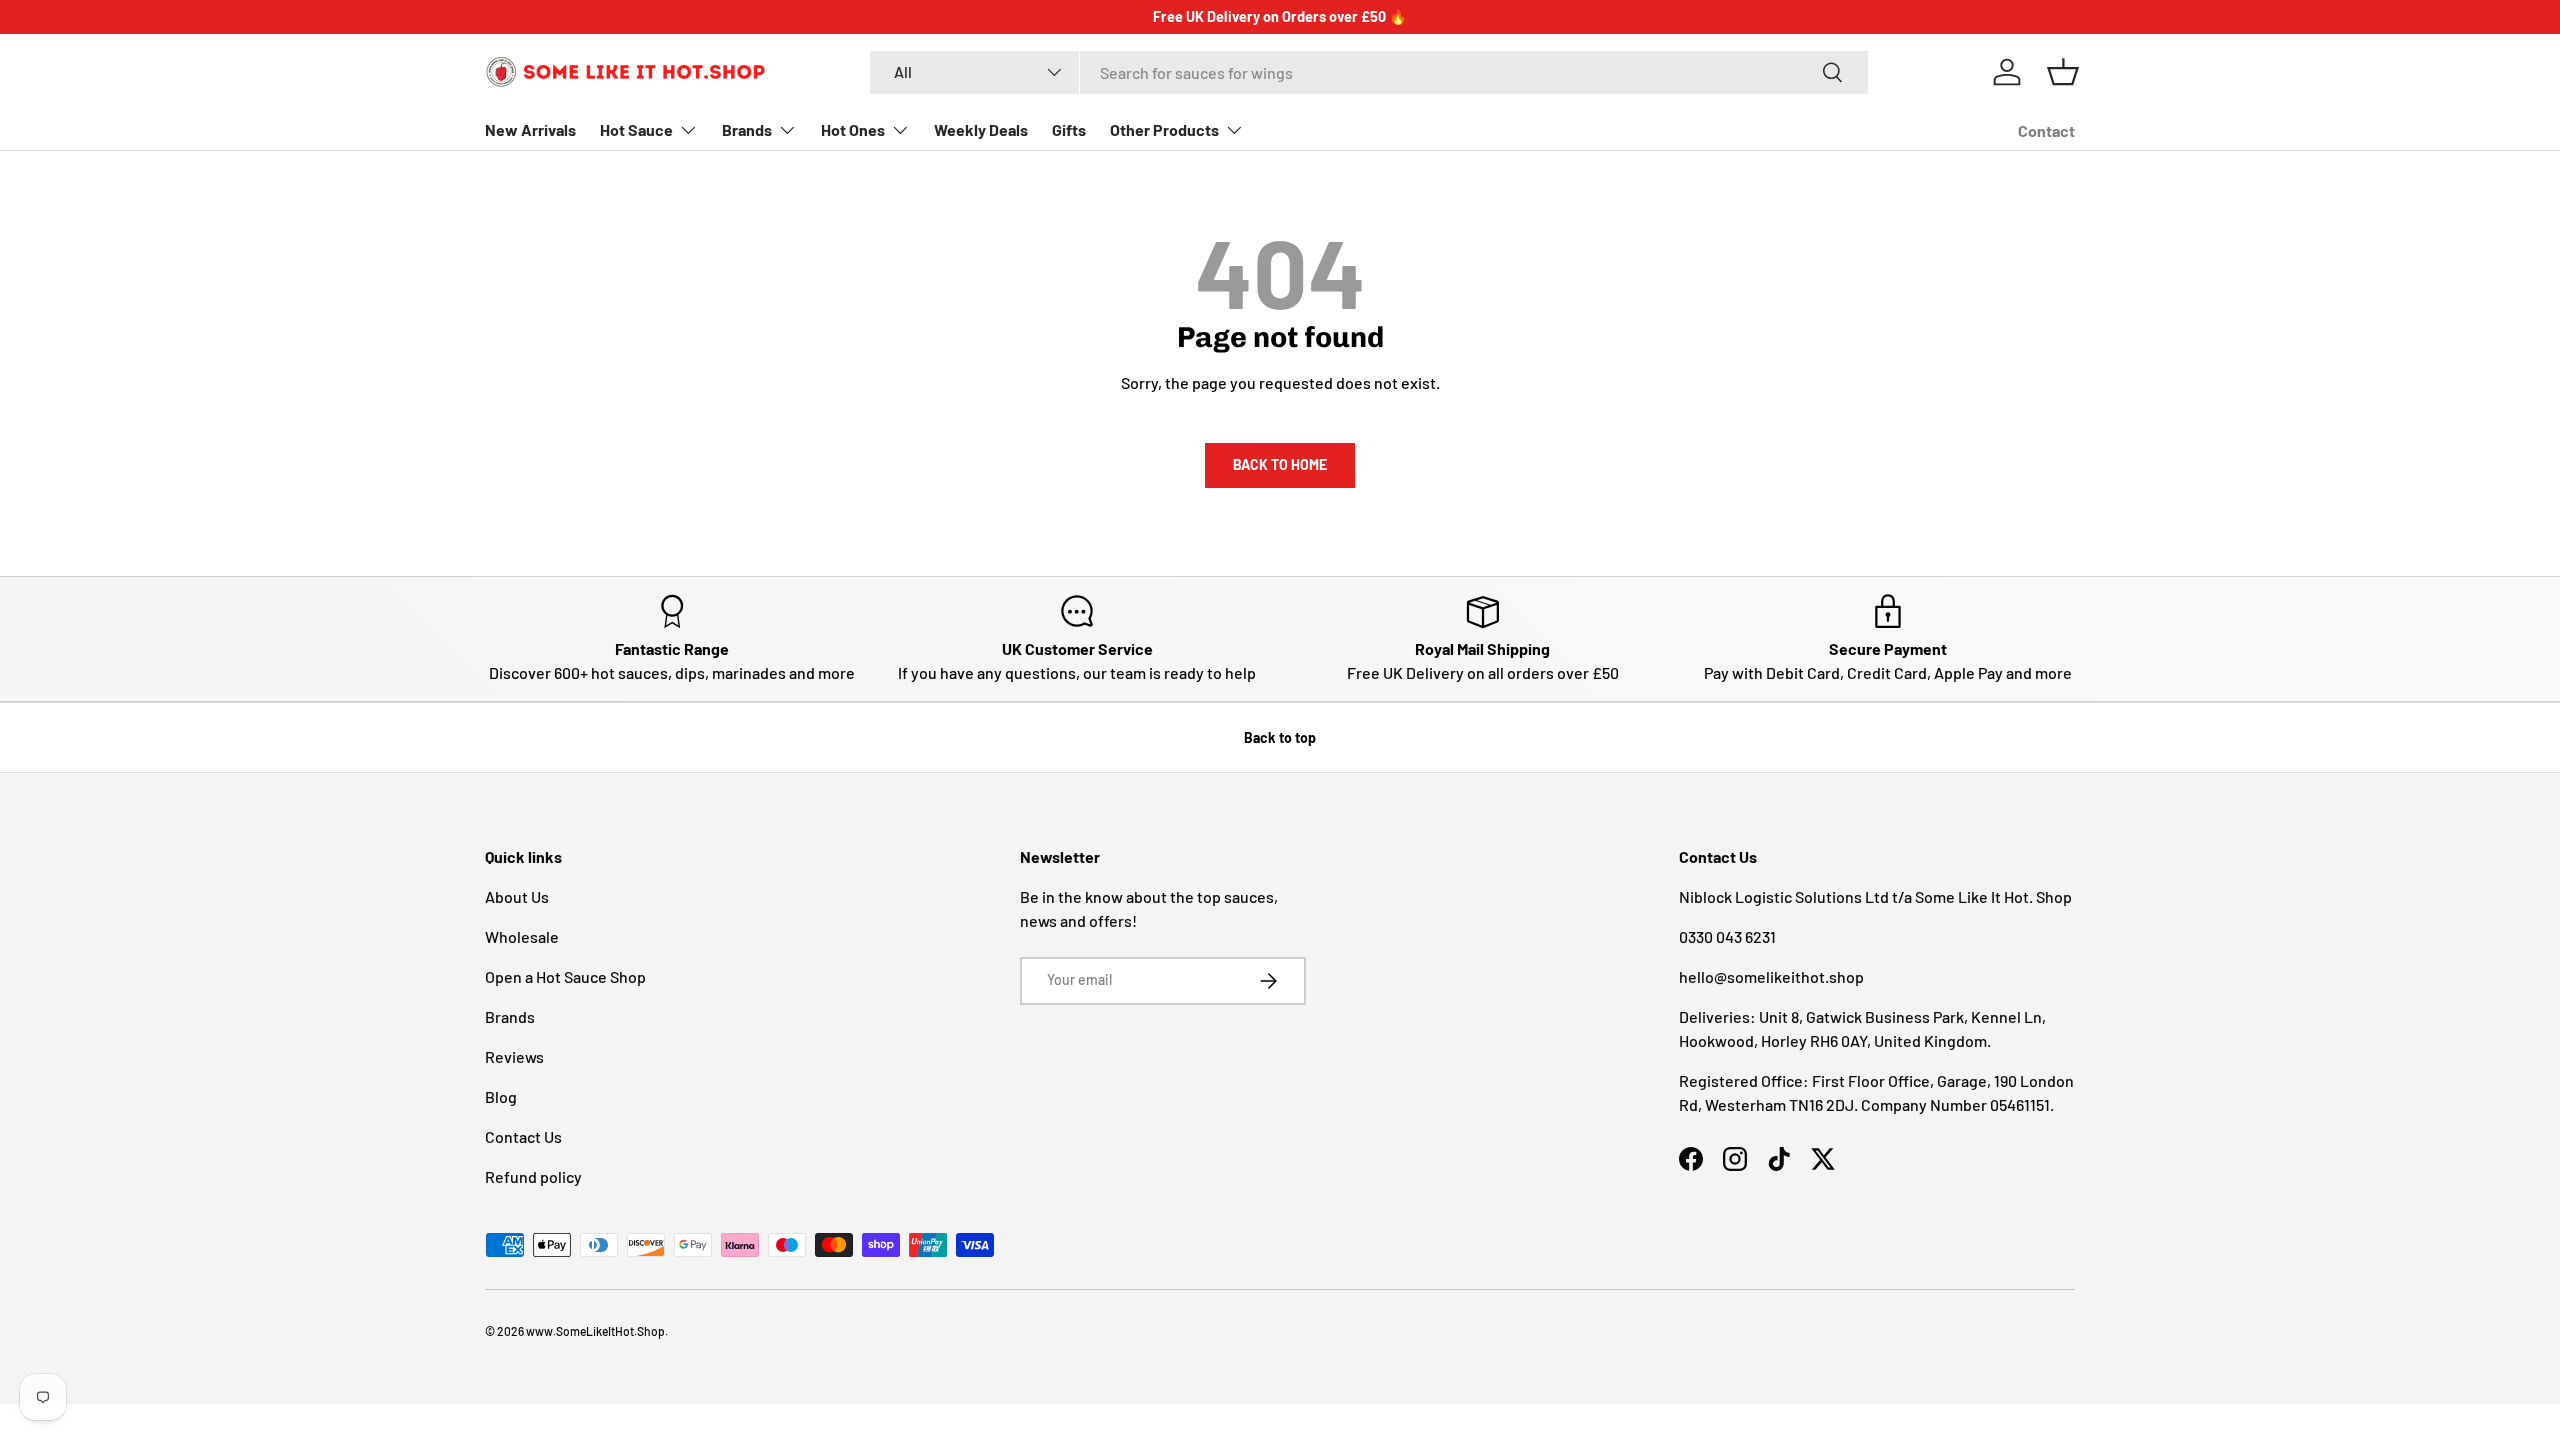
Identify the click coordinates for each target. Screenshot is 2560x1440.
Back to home (1280, 464)
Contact (2046, 130)
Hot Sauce (636, 129)
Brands (747, 129)
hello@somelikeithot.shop (1771, 976)
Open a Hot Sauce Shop (565, 976)
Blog (501, 1096)
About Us (517, 896)
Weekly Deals (981, 129)
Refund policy (533, 1176)
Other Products (1164, 129)
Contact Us (523, 1136)
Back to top (1280, 737)
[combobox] (1369, 72)
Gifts (1069, 129)
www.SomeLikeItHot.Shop (595, 1331)
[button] (2063, 72)
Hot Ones (853, 129)
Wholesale (522, 936)
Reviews (514, 1056)
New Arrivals (530, 129)
